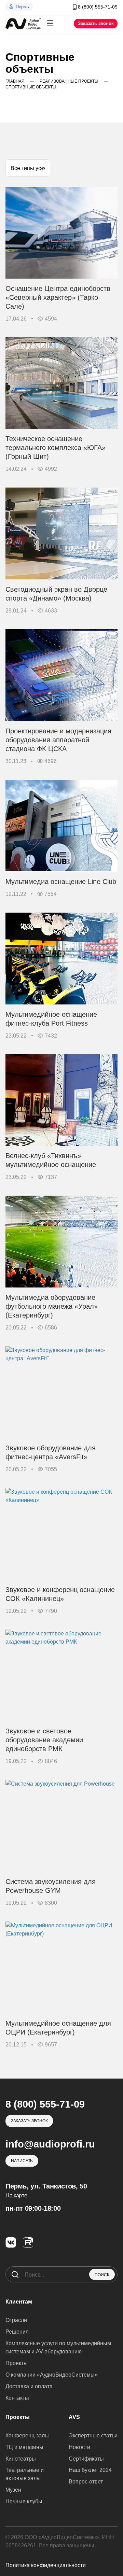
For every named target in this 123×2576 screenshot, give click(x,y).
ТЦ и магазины (24, 2447)
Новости (79, 2447)
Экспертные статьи (93, 2436)
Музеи (13, 2490)
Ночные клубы (24, 2501)
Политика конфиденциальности (46, 2565)
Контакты (17, 2398)
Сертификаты (86, 2459)
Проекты (17, 2363)
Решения (17, 2332)
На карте (16, 2195)
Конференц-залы (27, 2436)
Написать (22, 2161)
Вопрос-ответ (86, 2482)
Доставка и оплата (29, 2386)
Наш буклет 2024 (90, 2470)
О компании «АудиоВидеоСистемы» (52, 2375)
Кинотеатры (21, 2459)
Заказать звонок (96, 23)
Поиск (102, 2275)
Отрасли (16, 2320)
